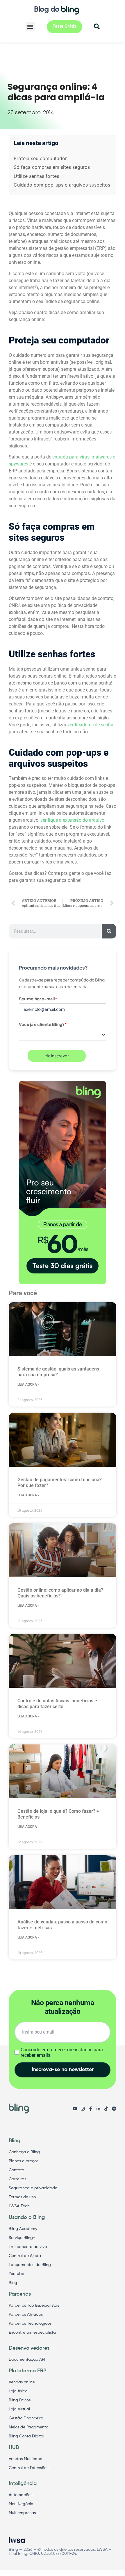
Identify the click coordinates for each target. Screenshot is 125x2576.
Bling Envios (20, 2400)
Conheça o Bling (24, 2152)
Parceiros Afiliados (26, 2315)
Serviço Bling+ (22, 2238)
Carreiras (17, 2179)
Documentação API (27, 2360)
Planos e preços (24, 2161)
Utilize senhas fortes (36, 176)
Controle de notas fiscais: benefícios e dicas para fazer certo (57, 1704)
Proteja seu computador (40, 158)
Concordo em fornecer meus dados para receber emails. (62, 2052)
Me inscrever (57, 1056)
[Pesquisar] (109, 931)
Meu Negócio (21, 2504)
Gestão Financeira (26, 2418)
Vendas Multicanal (26, 2459)
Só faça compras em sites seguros (52, 167)
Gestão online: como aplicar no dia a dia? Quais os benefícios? (60, 1593)
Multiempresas (22, 2513)
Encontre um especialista (32, 2333)
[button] (30, 27)
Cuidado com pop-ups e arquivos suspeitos (62, 185)
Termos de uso (22, 2197)
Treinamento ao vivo (28, 2247)
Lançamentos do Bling (30, 2265)
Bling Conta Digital (26, 2436)
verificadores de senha (90, 725)
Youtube (16, 2274)
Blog (13, 2283)
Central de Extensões (28, 2468)
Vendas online (22, 2382)
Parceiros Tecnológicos (30, 2324)
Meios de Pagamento (28, 2427)
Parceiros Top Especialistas (34, 2305)
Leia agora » (28, 1384)
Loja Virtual (19, 2409)
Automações (20, 2495)
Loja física (18, 2391)
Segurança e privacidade (33, 2188)
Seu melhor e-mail (38, 999)
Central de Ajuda (25, 2256)
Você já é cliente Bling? (43, 1024)
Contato (16, 2170)
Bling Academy (23, 2229)
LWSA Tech (19, 2206)
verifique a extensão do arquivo (72, 820)
